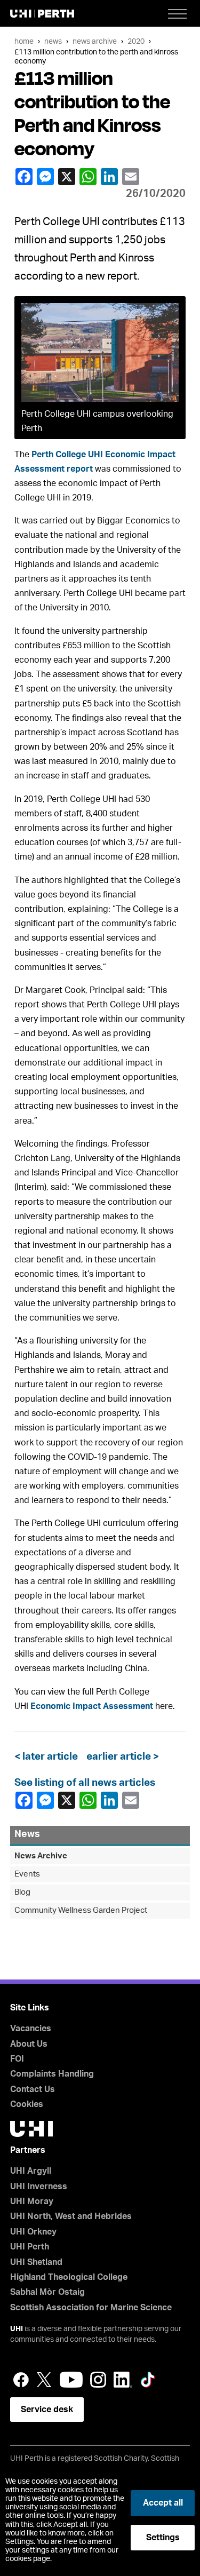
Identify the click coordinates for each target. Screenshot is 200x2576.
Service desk (47, 2410)
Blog (22, 1892)
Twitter (44, 2380)
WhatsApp (89, 177)
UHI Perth (30, 2247)
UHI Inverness (39, 2187)
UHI (17, 2329)
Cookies (27, 2104)
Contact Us (33, 2089)
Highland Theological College (69, 2277)
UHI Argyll (31, 2171)
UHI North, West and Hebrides (71, 2216)
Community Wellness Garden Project (81, 1910)
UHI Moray (32, 2201)
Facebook (25, 177)
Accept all (163, 2503)
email (132, 177)
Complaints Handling (52, 2074)
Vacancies (31, 2029)
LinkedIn (110, 177)
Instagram (98, 2380)
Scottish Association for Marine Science (91, 2308)
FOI (17, 2059)
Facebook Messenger (46, 177)
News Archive (95, 41)
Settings (163, 2538)
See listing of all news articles (85, 1783)
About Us (29, 2044)
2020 (136, 41)
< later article (48, 1757)
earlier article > (121, 1757)
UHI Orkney (33, 2232)
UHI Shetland (36, 2262)
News (53, 41)
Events (27, 1874)
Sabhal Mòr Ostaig (47, 2292)
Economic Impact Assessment (92, 1706)
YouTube (71, 2380)
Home (24, 41)
